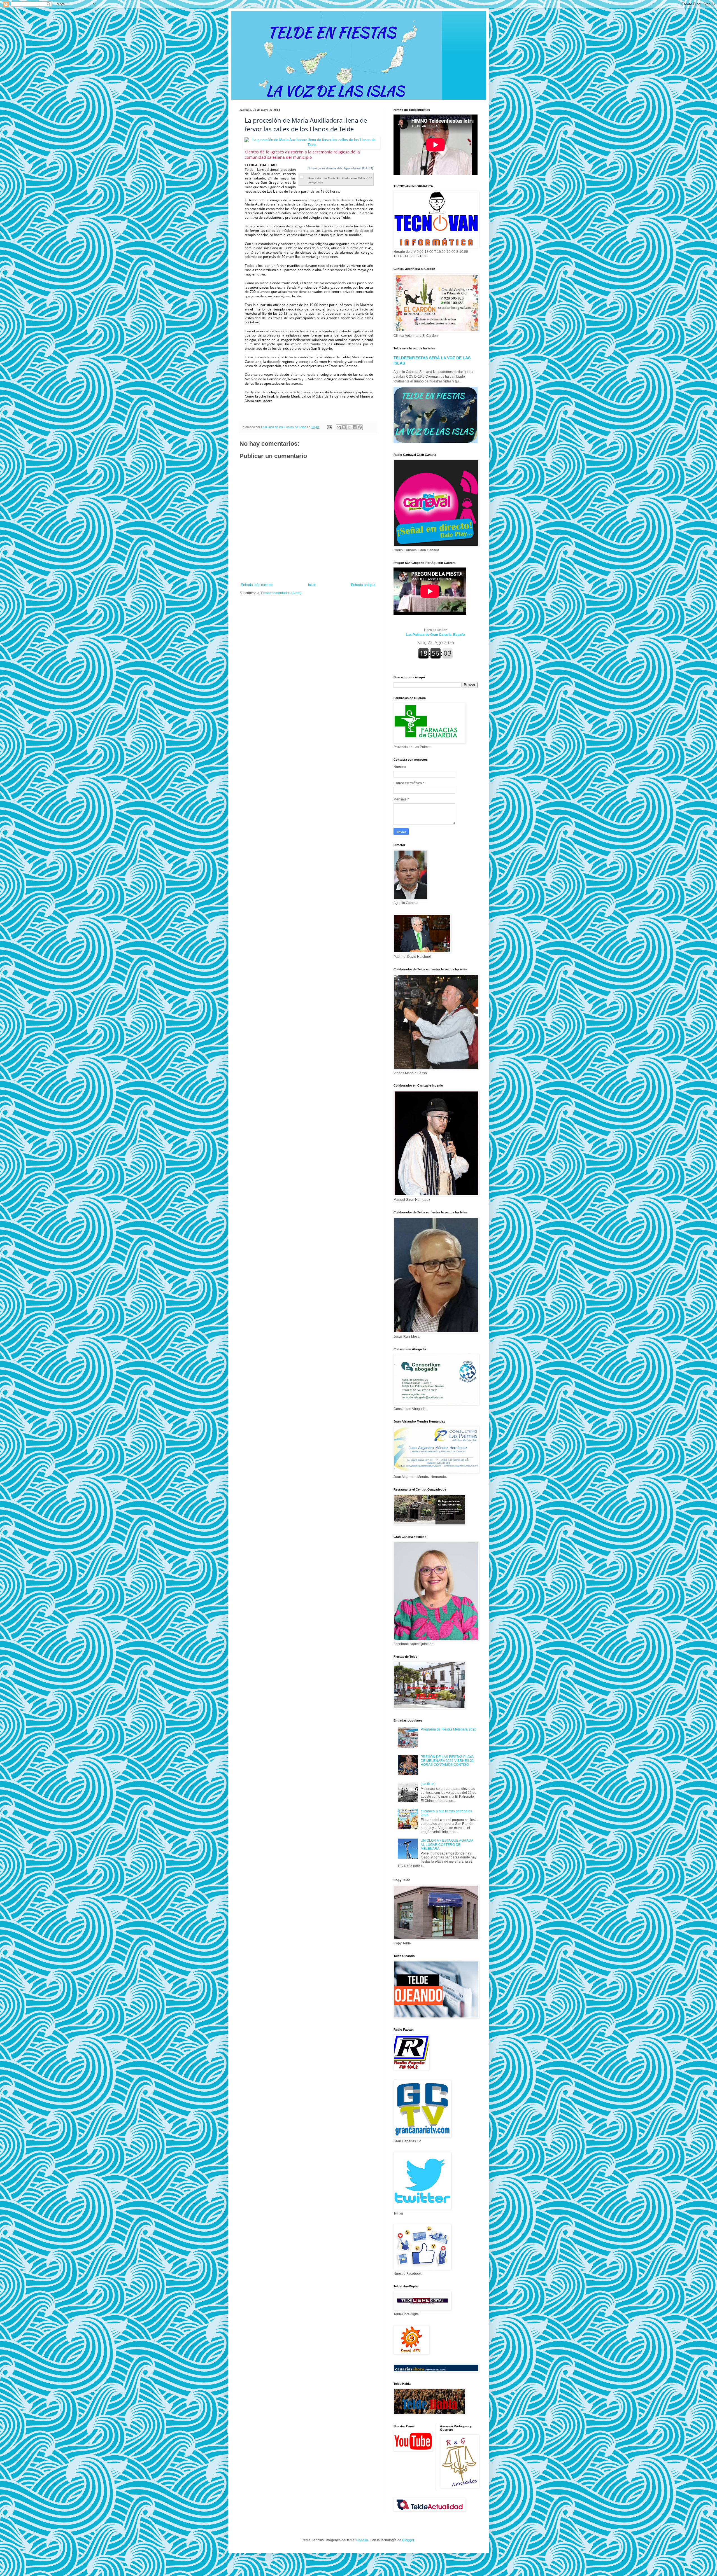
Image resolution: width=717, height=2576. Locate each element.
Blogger (408, 2540)
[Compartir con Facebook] (355, 427)
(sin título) (428, 1784)
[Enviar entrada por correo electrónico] (329, 427)
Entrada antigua (363, 585)
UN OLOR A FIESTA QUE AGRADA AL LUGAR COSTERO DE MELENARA (447, 1845)
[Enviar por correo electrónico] (339, 427)
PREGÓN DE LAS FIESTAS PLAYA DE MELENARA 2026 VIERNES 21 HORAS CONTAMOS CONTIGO (447, 1761)
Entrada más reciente (257, 585)
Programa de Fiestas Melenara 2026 (449, 1729)
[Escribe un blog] (344, 427)
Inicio (312, 585)
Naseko (362, 2540)
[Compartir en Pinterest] (360, 427)
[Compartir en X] (349, 427)
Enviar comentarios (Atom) (281, 593)
